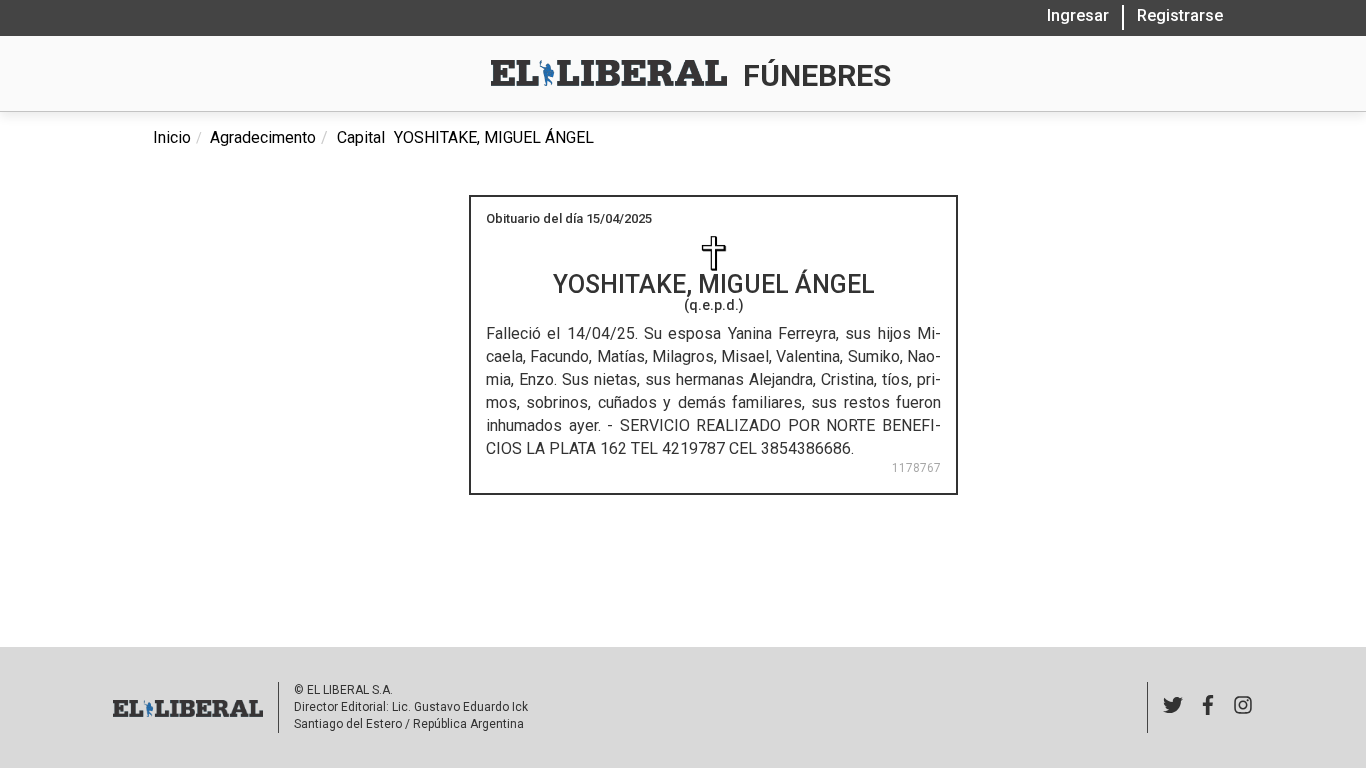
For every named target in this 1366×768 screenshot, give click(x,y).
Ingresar (1078, 15)
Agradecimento (263, 137)
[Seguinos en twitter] (1173, 707)
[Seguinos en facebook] (1208, 707)
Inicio (172, 137)
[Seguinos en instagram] (1243, 707)
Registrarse (1180, 15)
